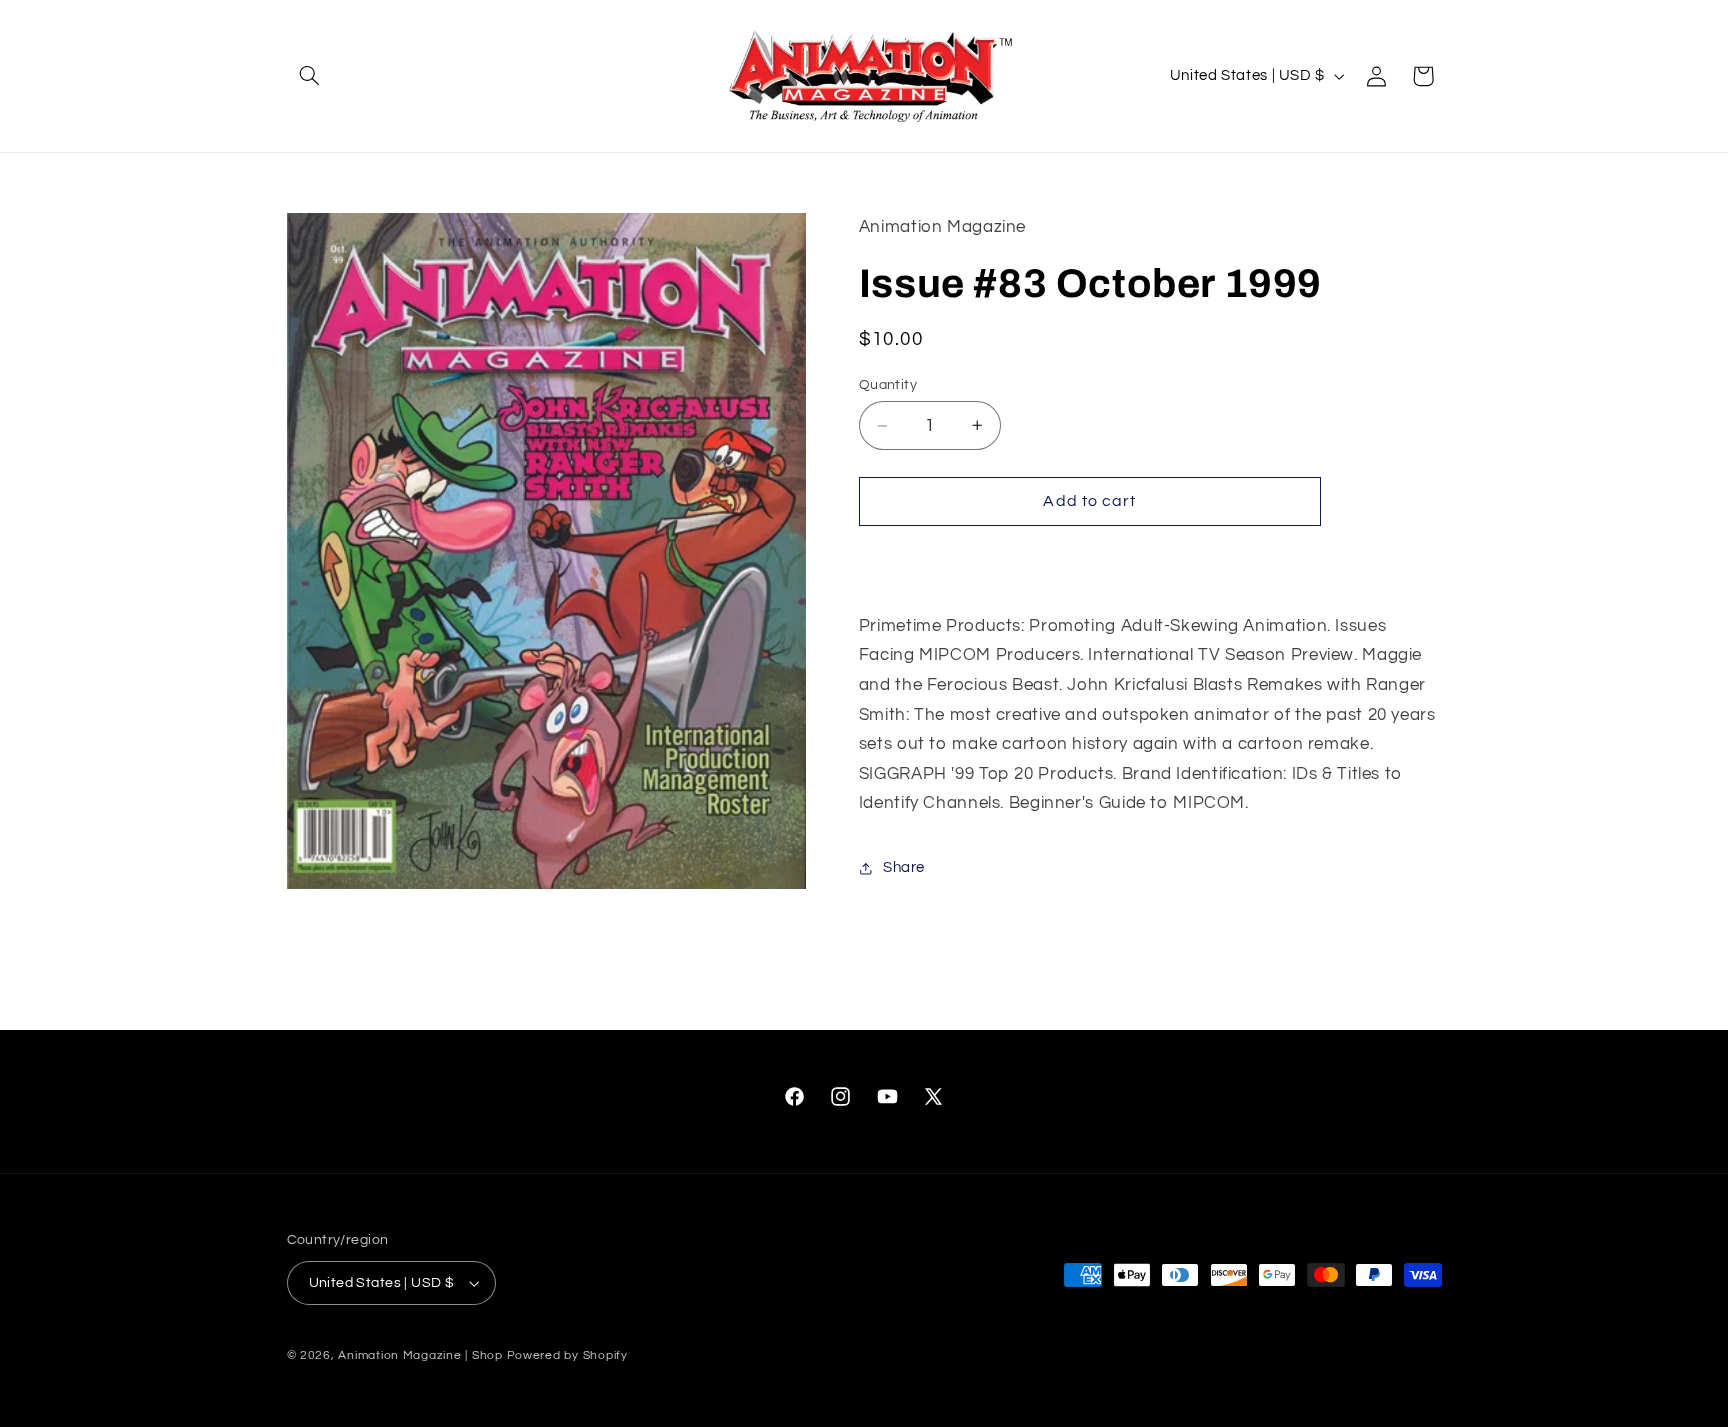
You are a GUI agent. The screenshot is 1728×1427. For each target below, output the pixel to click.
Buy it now (1090, 561)
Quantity (888, 385)
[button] (310, 76)
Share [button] (904, 867)
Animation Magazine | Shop (420, 1355)
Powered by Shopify (567, 1355)
